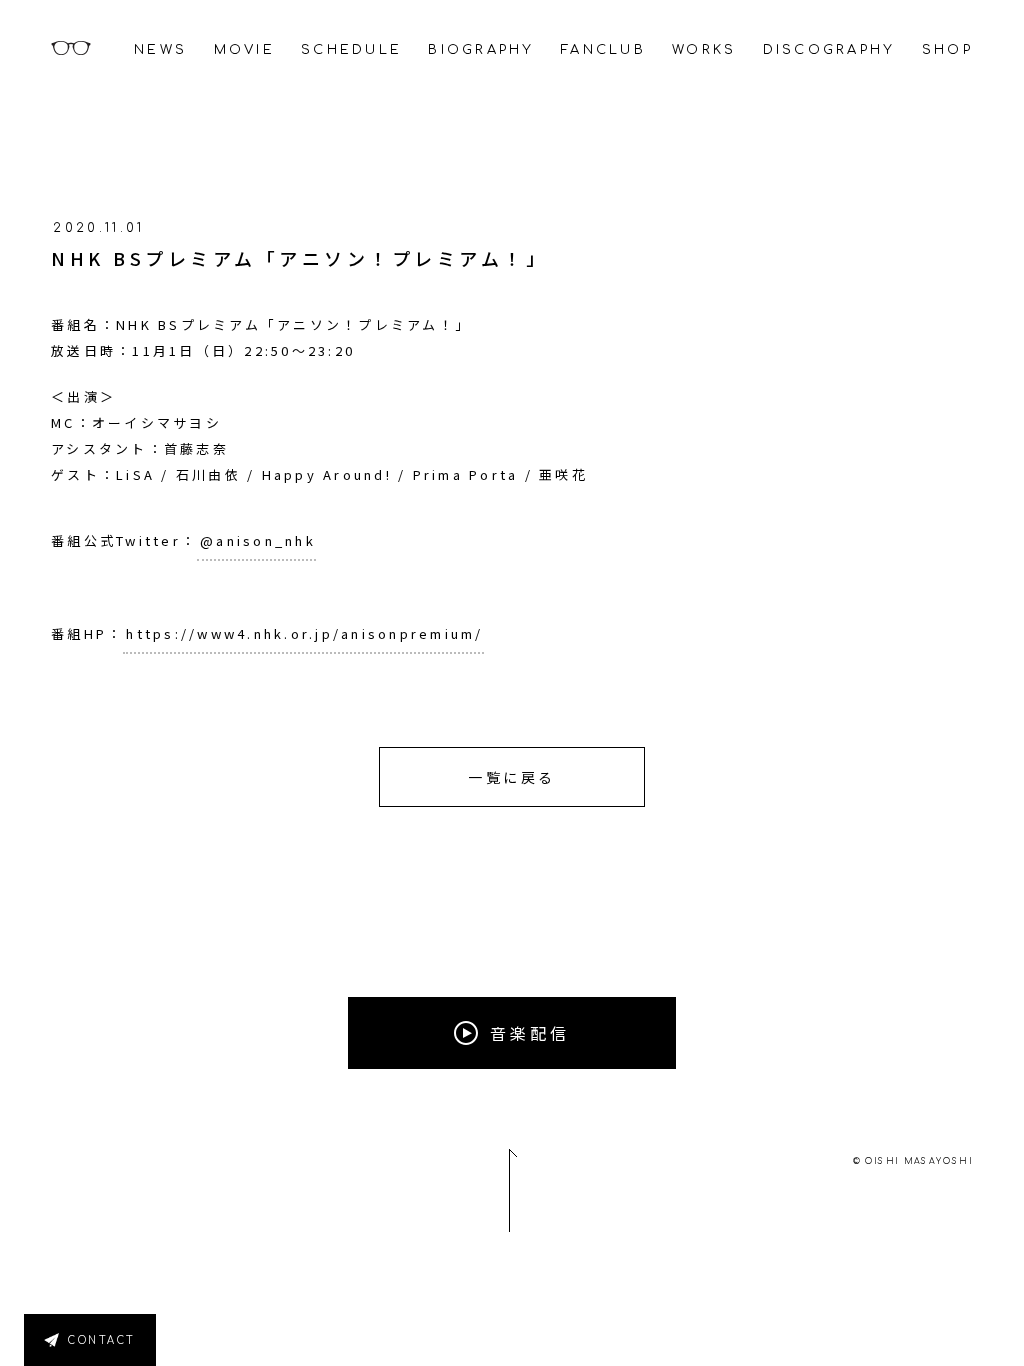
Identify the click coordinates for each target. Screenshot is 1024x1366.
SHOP (947, 50)
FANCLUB (603, 50)
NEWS (160, 50)
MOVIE (244, 50)
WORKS (704, 50)
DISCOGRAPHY (829, 50)
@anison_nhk (258, 540)
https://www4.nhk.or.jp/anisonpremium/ (304, 633)
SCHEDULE (351, 50)
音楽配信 (530, 1033)
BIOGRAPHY (481, 50)
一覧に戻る (512, 777)
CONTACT (102, 1340)
